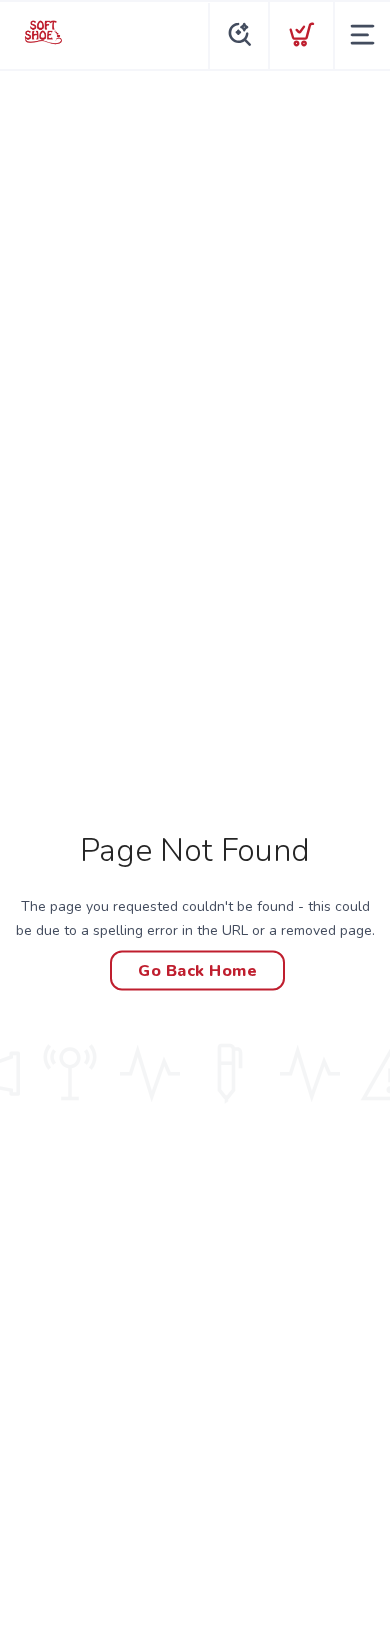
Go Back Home (197, 971)
